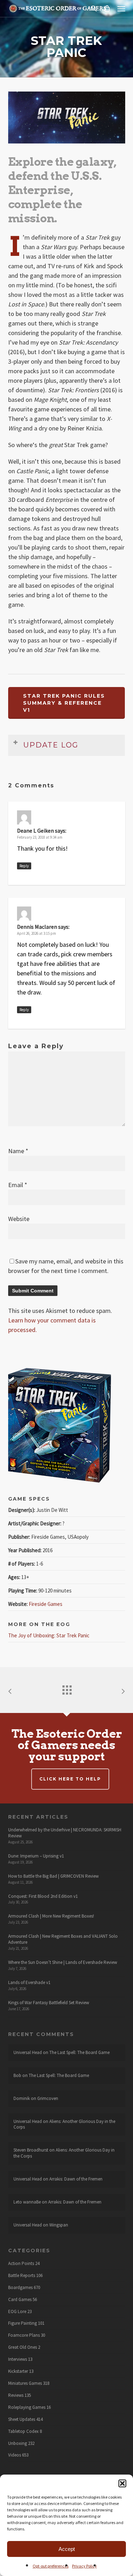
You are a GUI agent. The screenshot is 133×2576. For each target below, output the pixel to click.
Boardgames (20, 2288)
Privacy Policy (84, 2566)
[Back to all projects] (67, 1688)
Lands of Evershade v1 (29, 1982)
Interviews (18, 2359)
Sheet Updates (22, 2419)
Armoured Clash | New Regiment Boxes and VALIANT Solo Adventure (63, 1939)
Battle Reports (22, 2276)
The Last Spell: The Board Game (79, 2052)
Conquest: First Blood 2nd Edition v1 (43, 1896)
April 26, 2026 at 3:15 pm (37, 933)
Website (19, 1219)
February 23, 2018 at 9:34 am (40, 837)
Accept (67, 2549)
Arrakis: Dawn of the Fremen (76, 2179)
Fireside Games (46, 1604)
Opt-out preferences (51, 2566)
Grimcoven (48, 2098)
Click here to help (70, 1779)
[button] (122, 2483)
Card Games (20, 2300)
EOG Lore (17, 2312)
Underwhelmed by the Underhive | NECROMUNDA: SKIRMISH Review (65, 1833)
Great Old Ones (23, 2347)
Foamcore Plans (24, 2335)
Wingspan (59, 2225)
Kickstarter (18, 2371)
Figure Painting (23, 2323)
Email (18, 1185)
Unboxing (18, 2443)
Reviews (16, 2395)
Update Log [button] (51, 745)
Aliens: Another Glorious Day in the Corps (64, 2124)
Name (18, 1151)
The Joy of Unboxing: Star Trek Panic (49, 1635)
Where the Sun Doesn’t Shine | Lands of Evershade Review (63, 1962)
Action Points (21, 2264)
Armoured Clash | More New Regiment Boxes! (51, 1916)
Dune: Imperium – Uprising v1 (36, 1856)
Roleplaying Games (27, 2407)
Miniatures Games (25, 2383)
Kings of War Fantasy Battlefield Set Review (49, 2003)
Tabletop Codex (23, 2431)
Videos (15, 2455)
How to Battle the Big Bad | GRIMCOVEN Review (53, 1876)
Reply (24, 866)
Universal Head (28, 2052)
